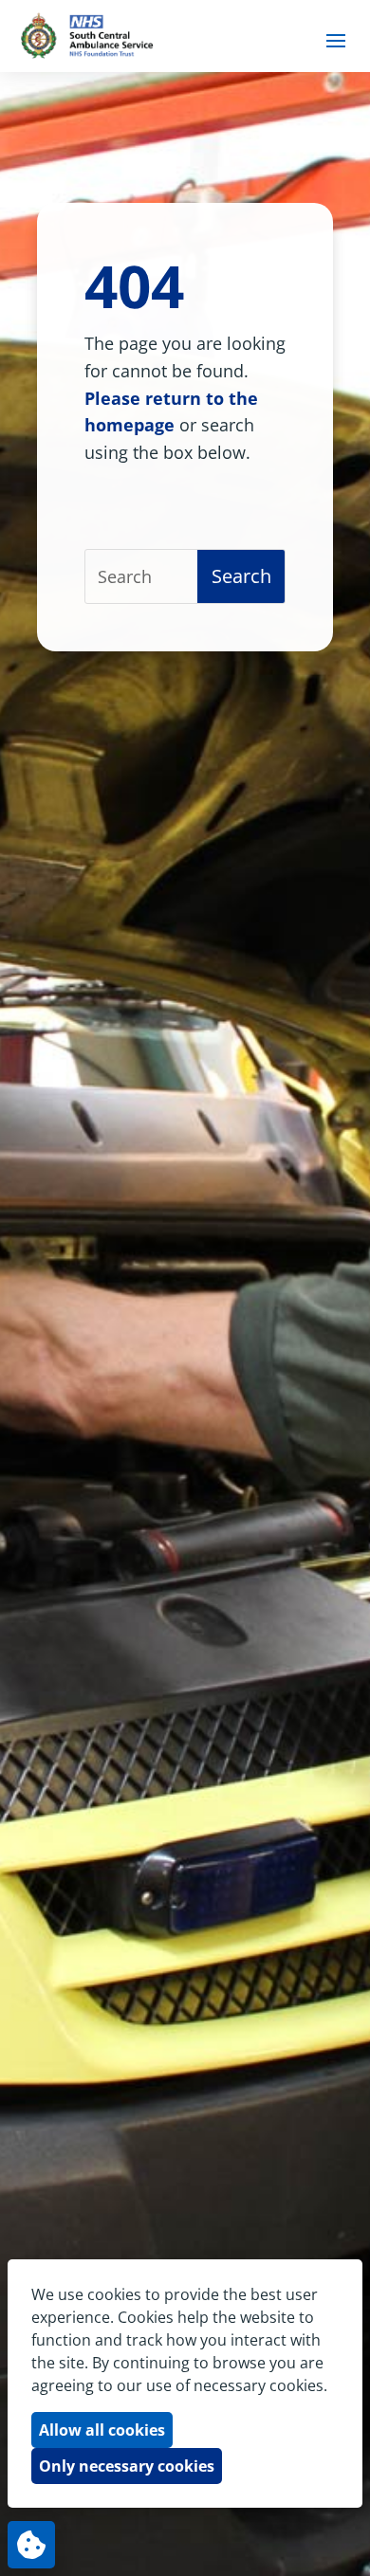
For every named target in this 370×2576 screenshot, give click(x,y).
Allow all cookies (102, 2430)
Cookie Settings (31, 2545)
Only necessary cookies (127, 2466)
